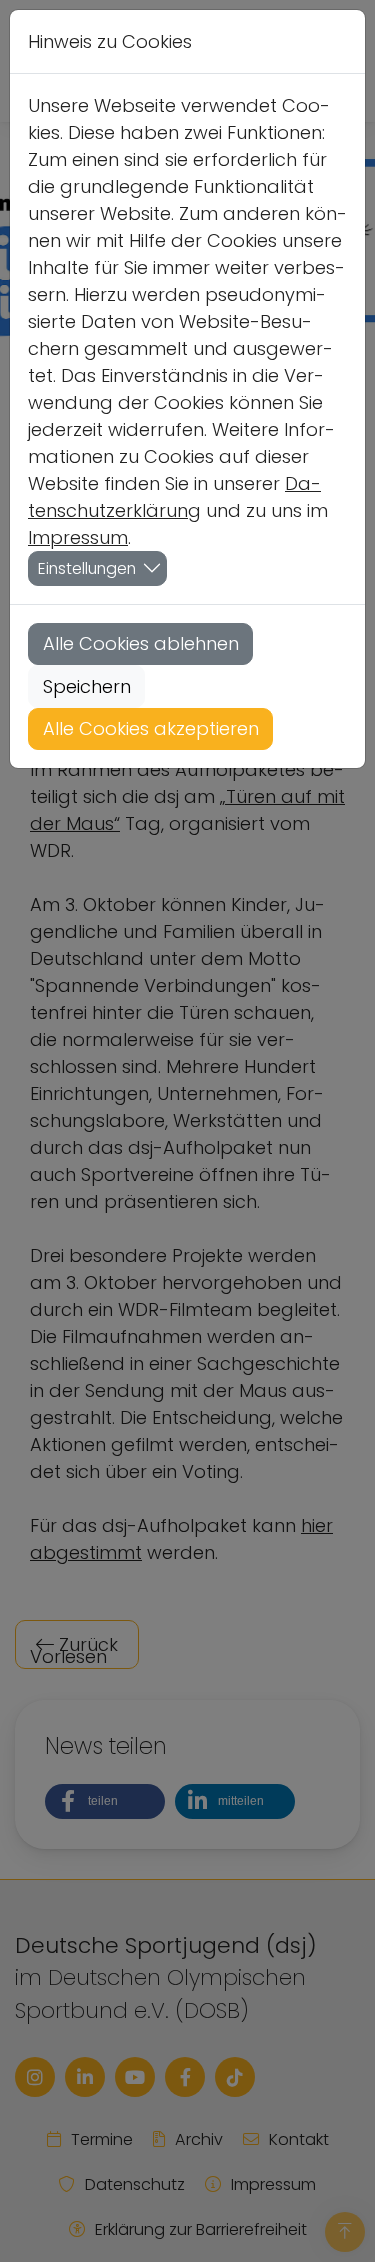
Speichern (87, 686)
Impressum (78, 537)
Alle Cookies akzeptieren (151, 728)
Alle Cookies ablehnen (141, 643)
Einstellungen (87, 568)
